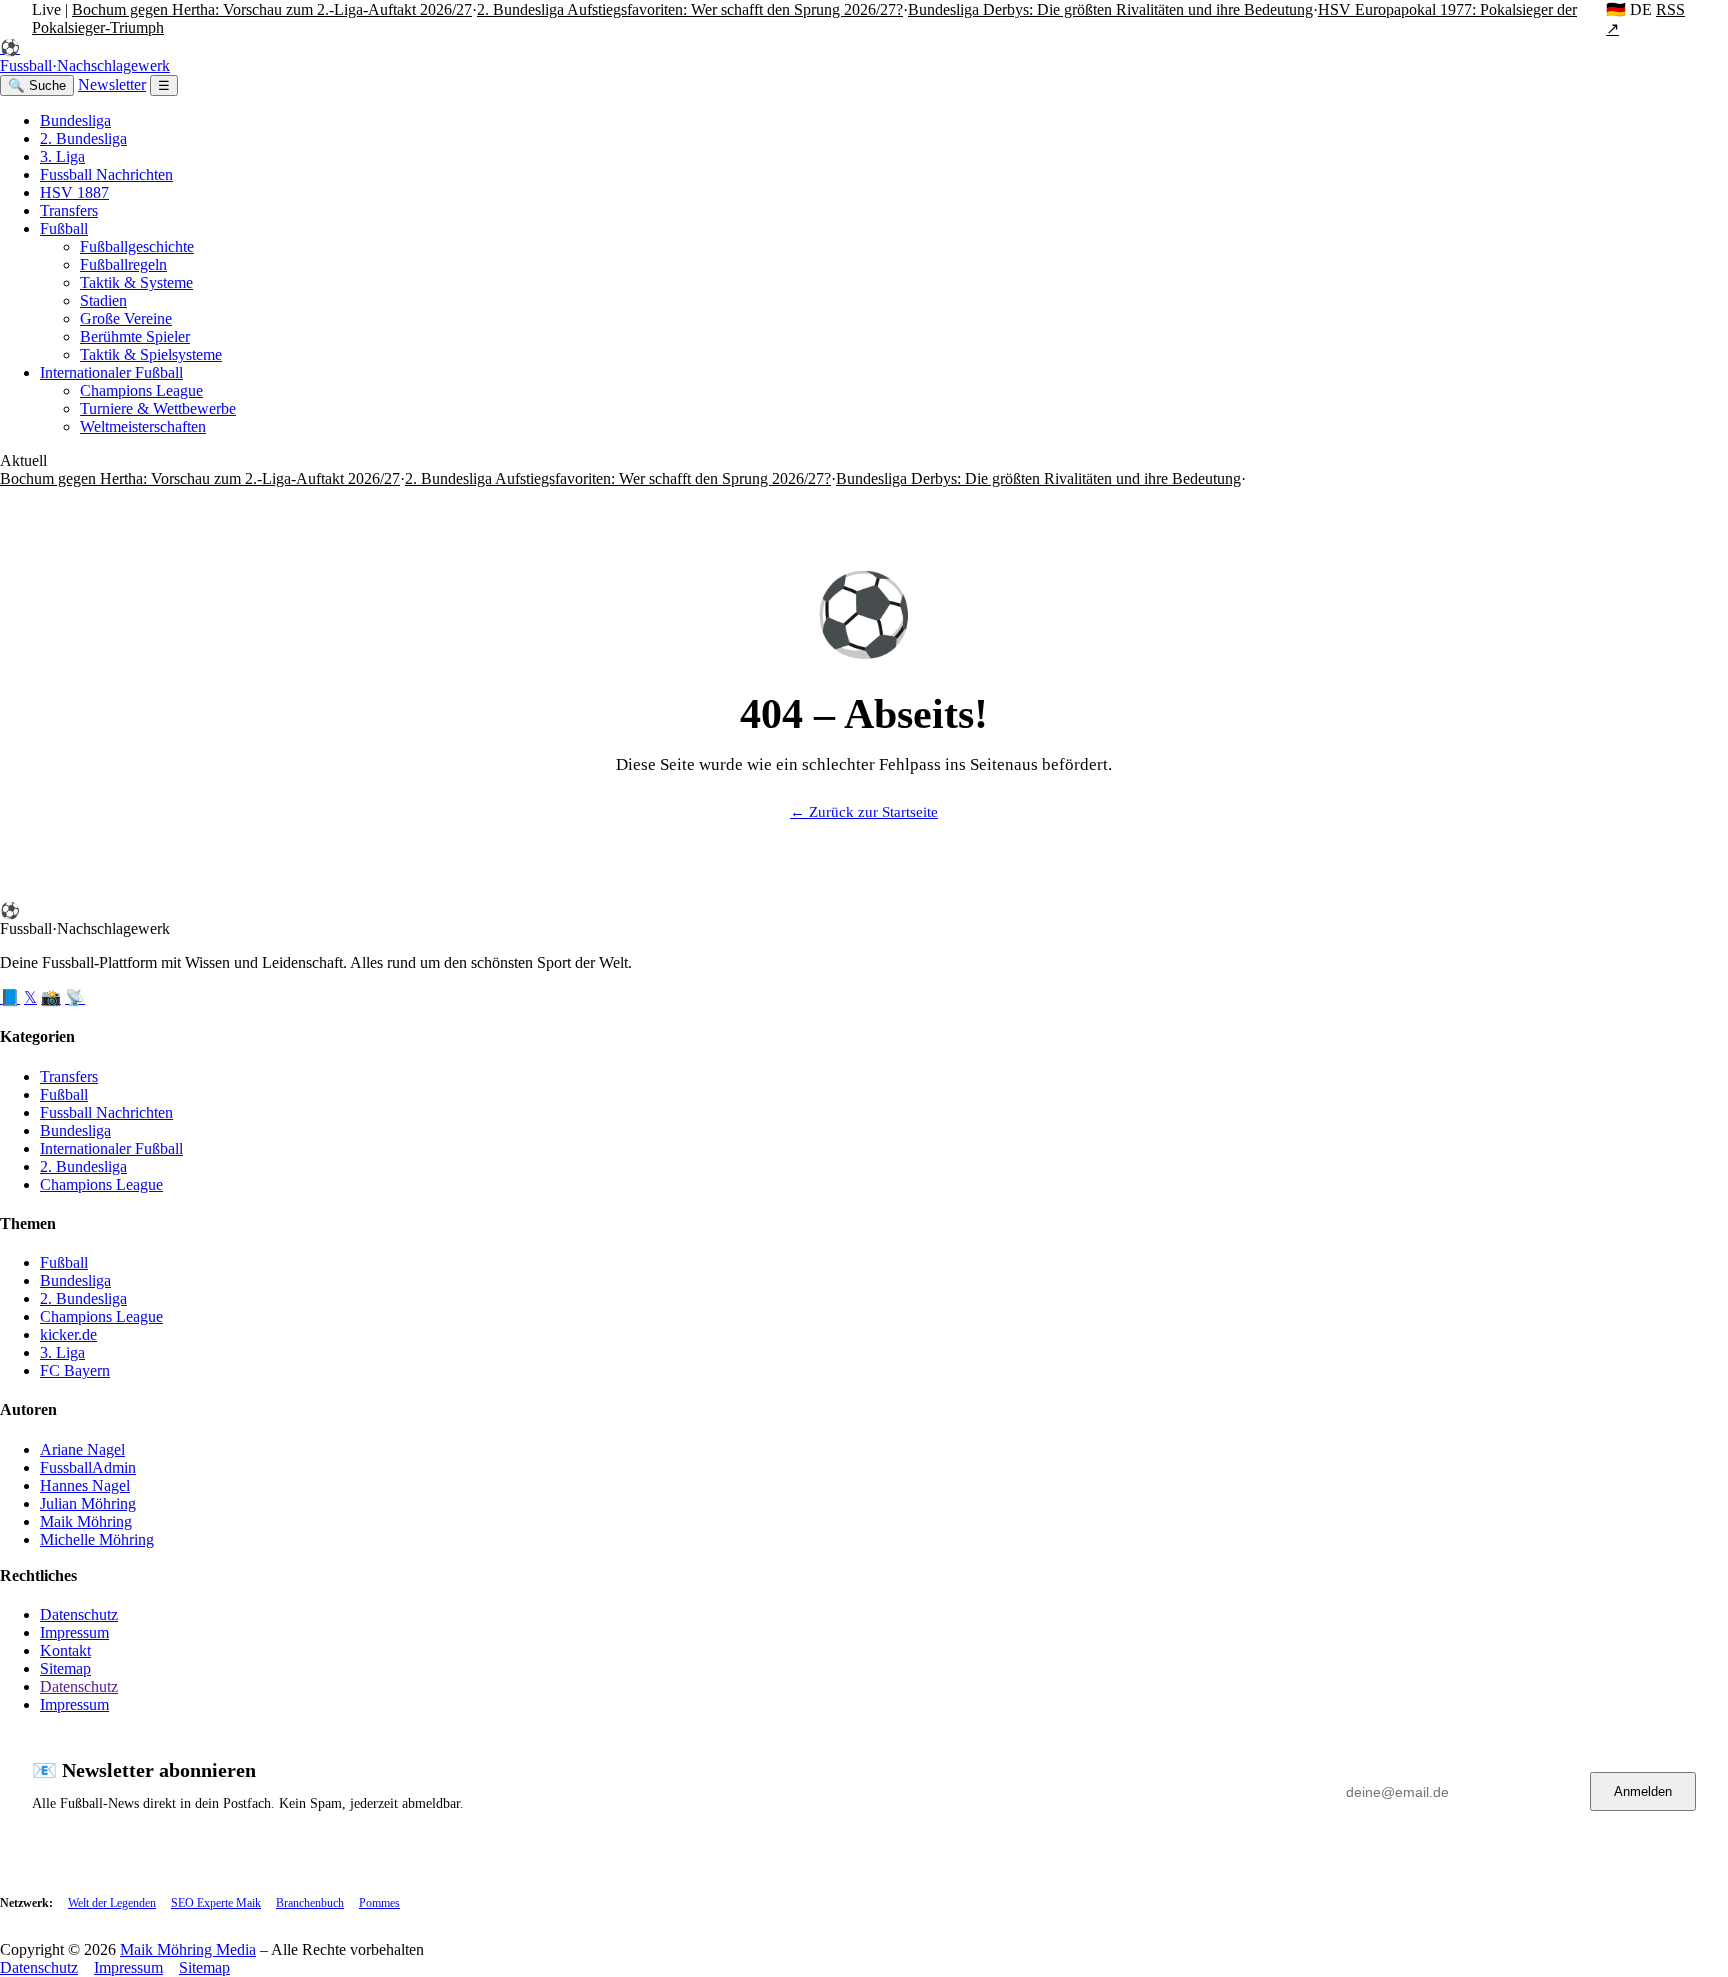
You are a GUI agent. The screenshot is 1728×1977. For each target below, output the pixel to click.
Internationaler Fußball (111, 372)
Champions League (141, 390)
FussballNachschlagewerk (85, 56)
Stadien (103, 300)
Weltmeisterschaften (143, 426)
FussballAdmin (88, 1467)
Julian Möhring (88, 1503)
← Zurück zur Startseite (864, 812)
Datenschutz (79, 1614)
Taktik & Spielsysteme (151, 354)
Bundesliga (75, 120)
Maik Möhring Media (188, 1949)
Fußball (64, 228)
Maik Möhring (86, 1521)
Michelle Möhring (97, 1539)
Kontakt (65, 1650)
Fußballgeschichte (137, 246)
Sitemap (65, 1668)
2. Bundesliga (83, 138)
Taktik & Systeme (136, 282)
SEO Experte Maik (216, 1903)
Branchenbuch (310, 1903)
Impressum (74, 1632)
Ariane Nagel (82, 1449)
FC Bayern (75, 1370)
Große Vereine (126, 318)
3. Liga (62, 156)
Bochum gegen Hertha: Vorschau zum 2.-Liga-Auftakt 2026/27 (272, 9)
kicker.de (68, 1334)
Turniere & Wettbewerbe (158, 408)
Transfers (69, 210)
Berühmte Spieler (135, 336)
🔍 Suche (37, 85)
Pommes (379, 1903)
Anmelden (1643, 1791)
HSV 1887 (74, 192)
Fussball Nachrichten (106, 174)
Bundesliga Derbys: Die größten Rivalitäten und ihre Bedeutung (1110, 9)
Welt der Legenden (112, 1903)
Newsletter (112, 84)
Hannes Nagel (85, 1485)
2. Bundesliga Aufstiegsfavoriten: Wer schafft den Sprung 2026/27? (690, 9)
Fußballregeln (123, 264)
